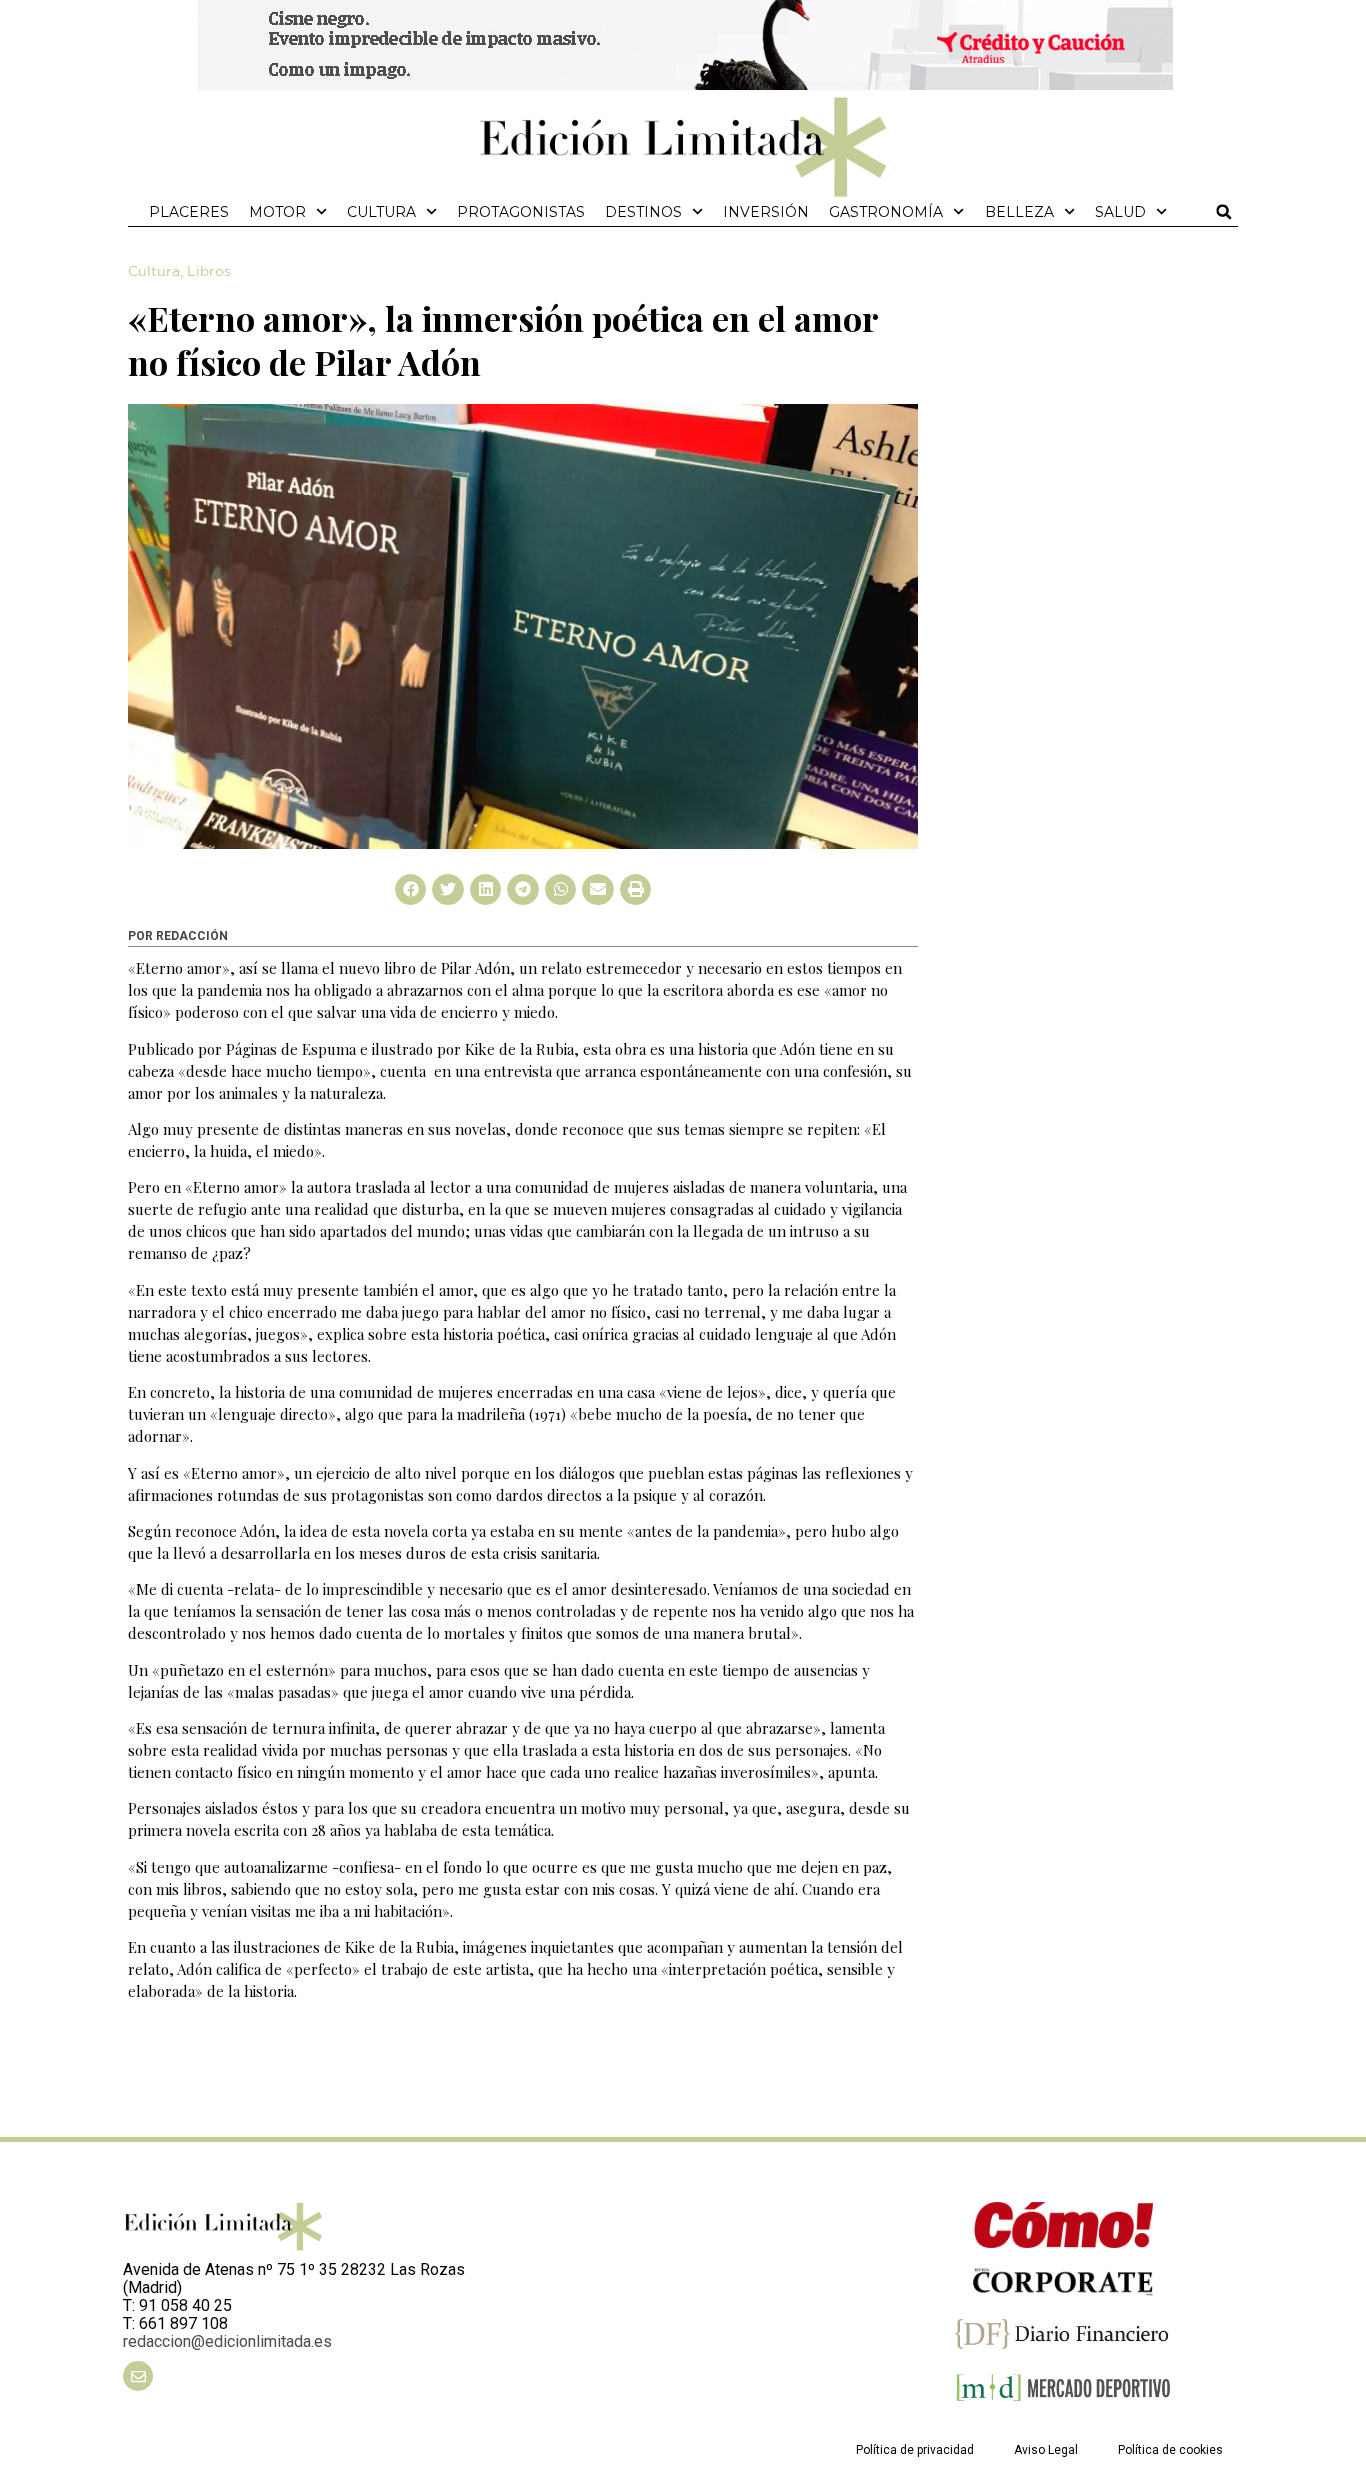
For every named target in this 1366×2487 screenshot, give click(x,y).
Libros (209, 272)
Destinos (643, 212)
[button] (1224, 212)
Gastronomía (886, 212)
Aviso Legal (1046, 2450)
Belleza (1019, 212)
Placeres (189, 212)
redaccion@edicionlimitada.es (227, 2341)
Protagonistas (521, 212)
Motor (277, 212)
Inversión (766, 212)
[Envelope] (138, 2376)
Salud (1120, 212)
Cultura (381, 212)
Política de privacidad (915, 2450)
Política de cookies (1170, 2450)
